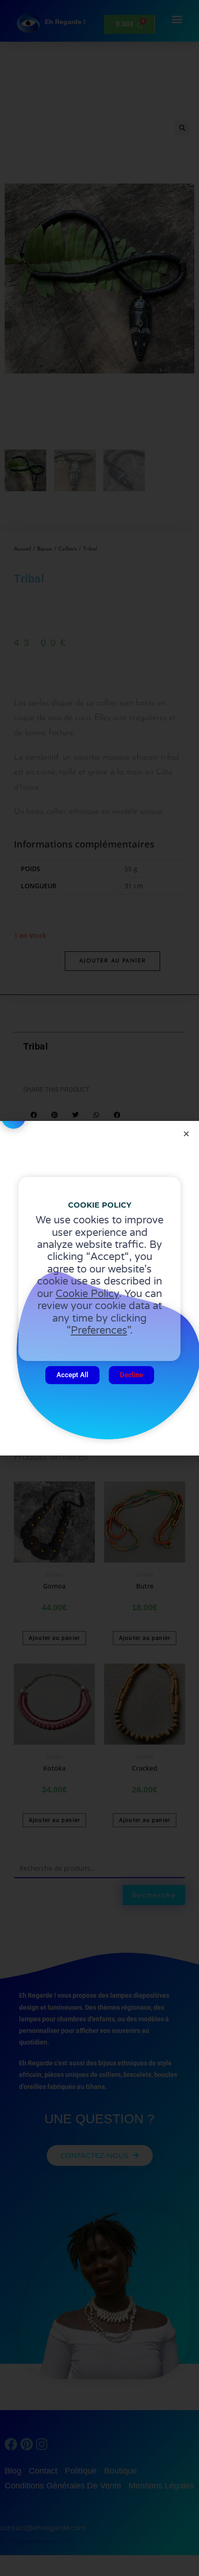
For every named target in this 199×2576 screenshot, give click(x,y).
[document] (99, 1288)
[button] (186, 1134)
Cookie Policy (87, 1294)
